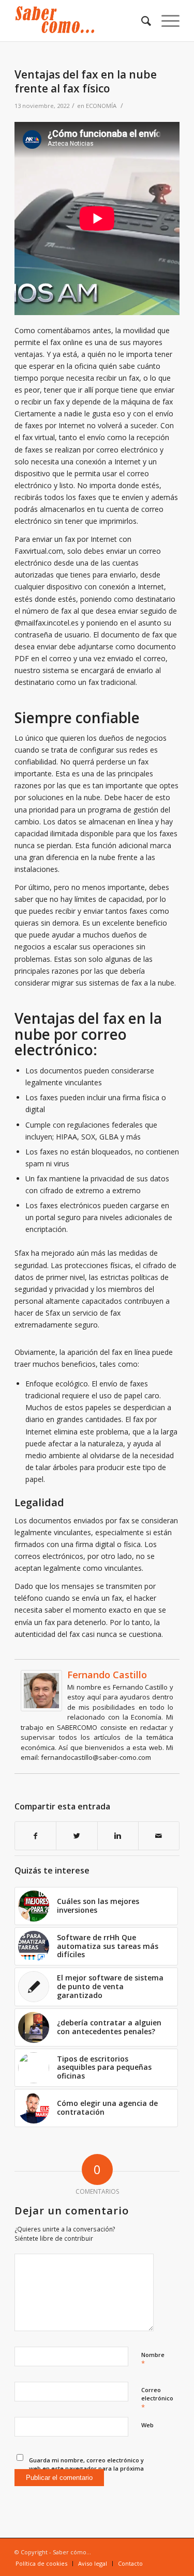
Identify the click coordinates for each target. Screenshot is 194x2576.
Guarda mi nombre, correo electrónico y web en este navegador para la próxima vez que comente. (86, 2469)
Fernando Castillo (107, 1675)
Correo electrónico (157, 2399)
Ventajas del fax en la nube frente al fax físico (86, 81)
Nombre (153, 2360)
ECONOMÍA (101, 106)
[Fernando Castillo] (41, 1708)
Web (147, 2425)
